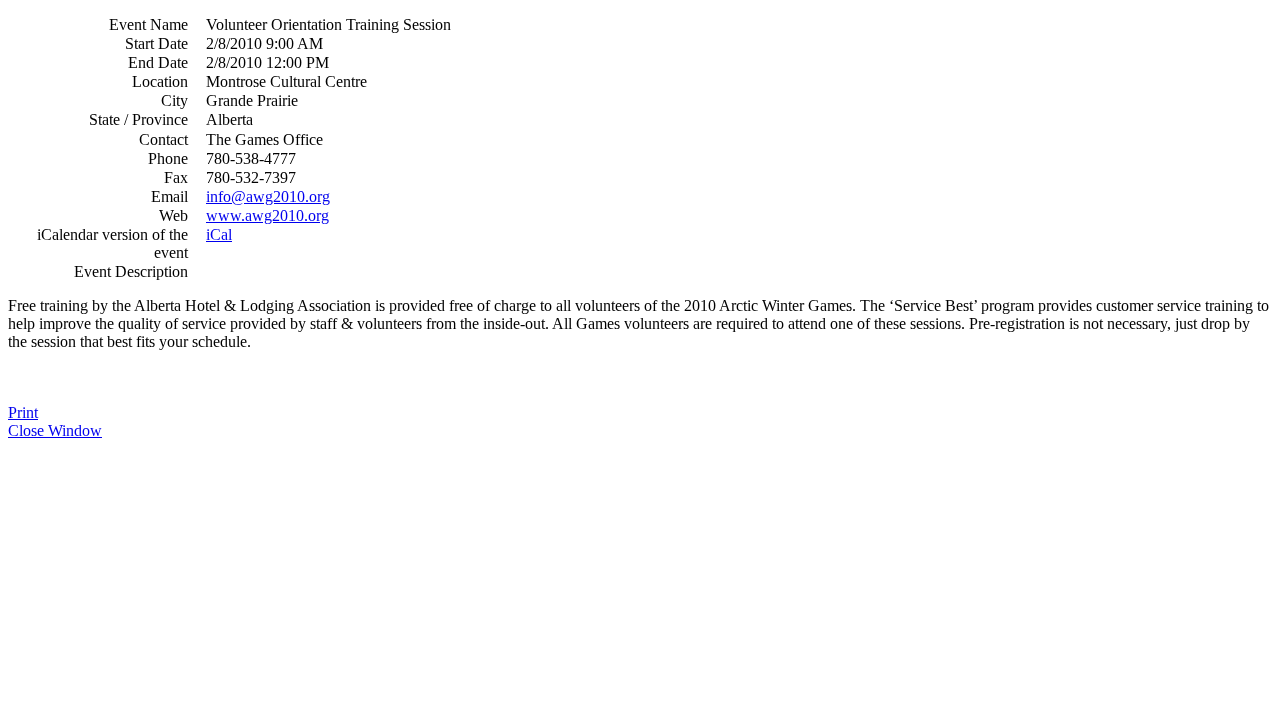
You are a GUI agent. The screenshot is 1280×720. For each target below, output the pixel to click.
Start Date (156, 43)
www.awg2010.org (267, 215)
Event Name (148, 24)
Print (23, 412)
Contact (163, 139)
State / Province (138, 119)
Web (173, 215)
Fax (176, 177)
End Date (158, 62)
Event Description (131, 271)
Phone (168, 158)
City (174, 100)
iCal (219, 234)
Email (169, 196)
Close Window (55, 430)
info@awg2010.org (268, 196)
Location (160, 81)
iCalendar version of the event (112, 243)
